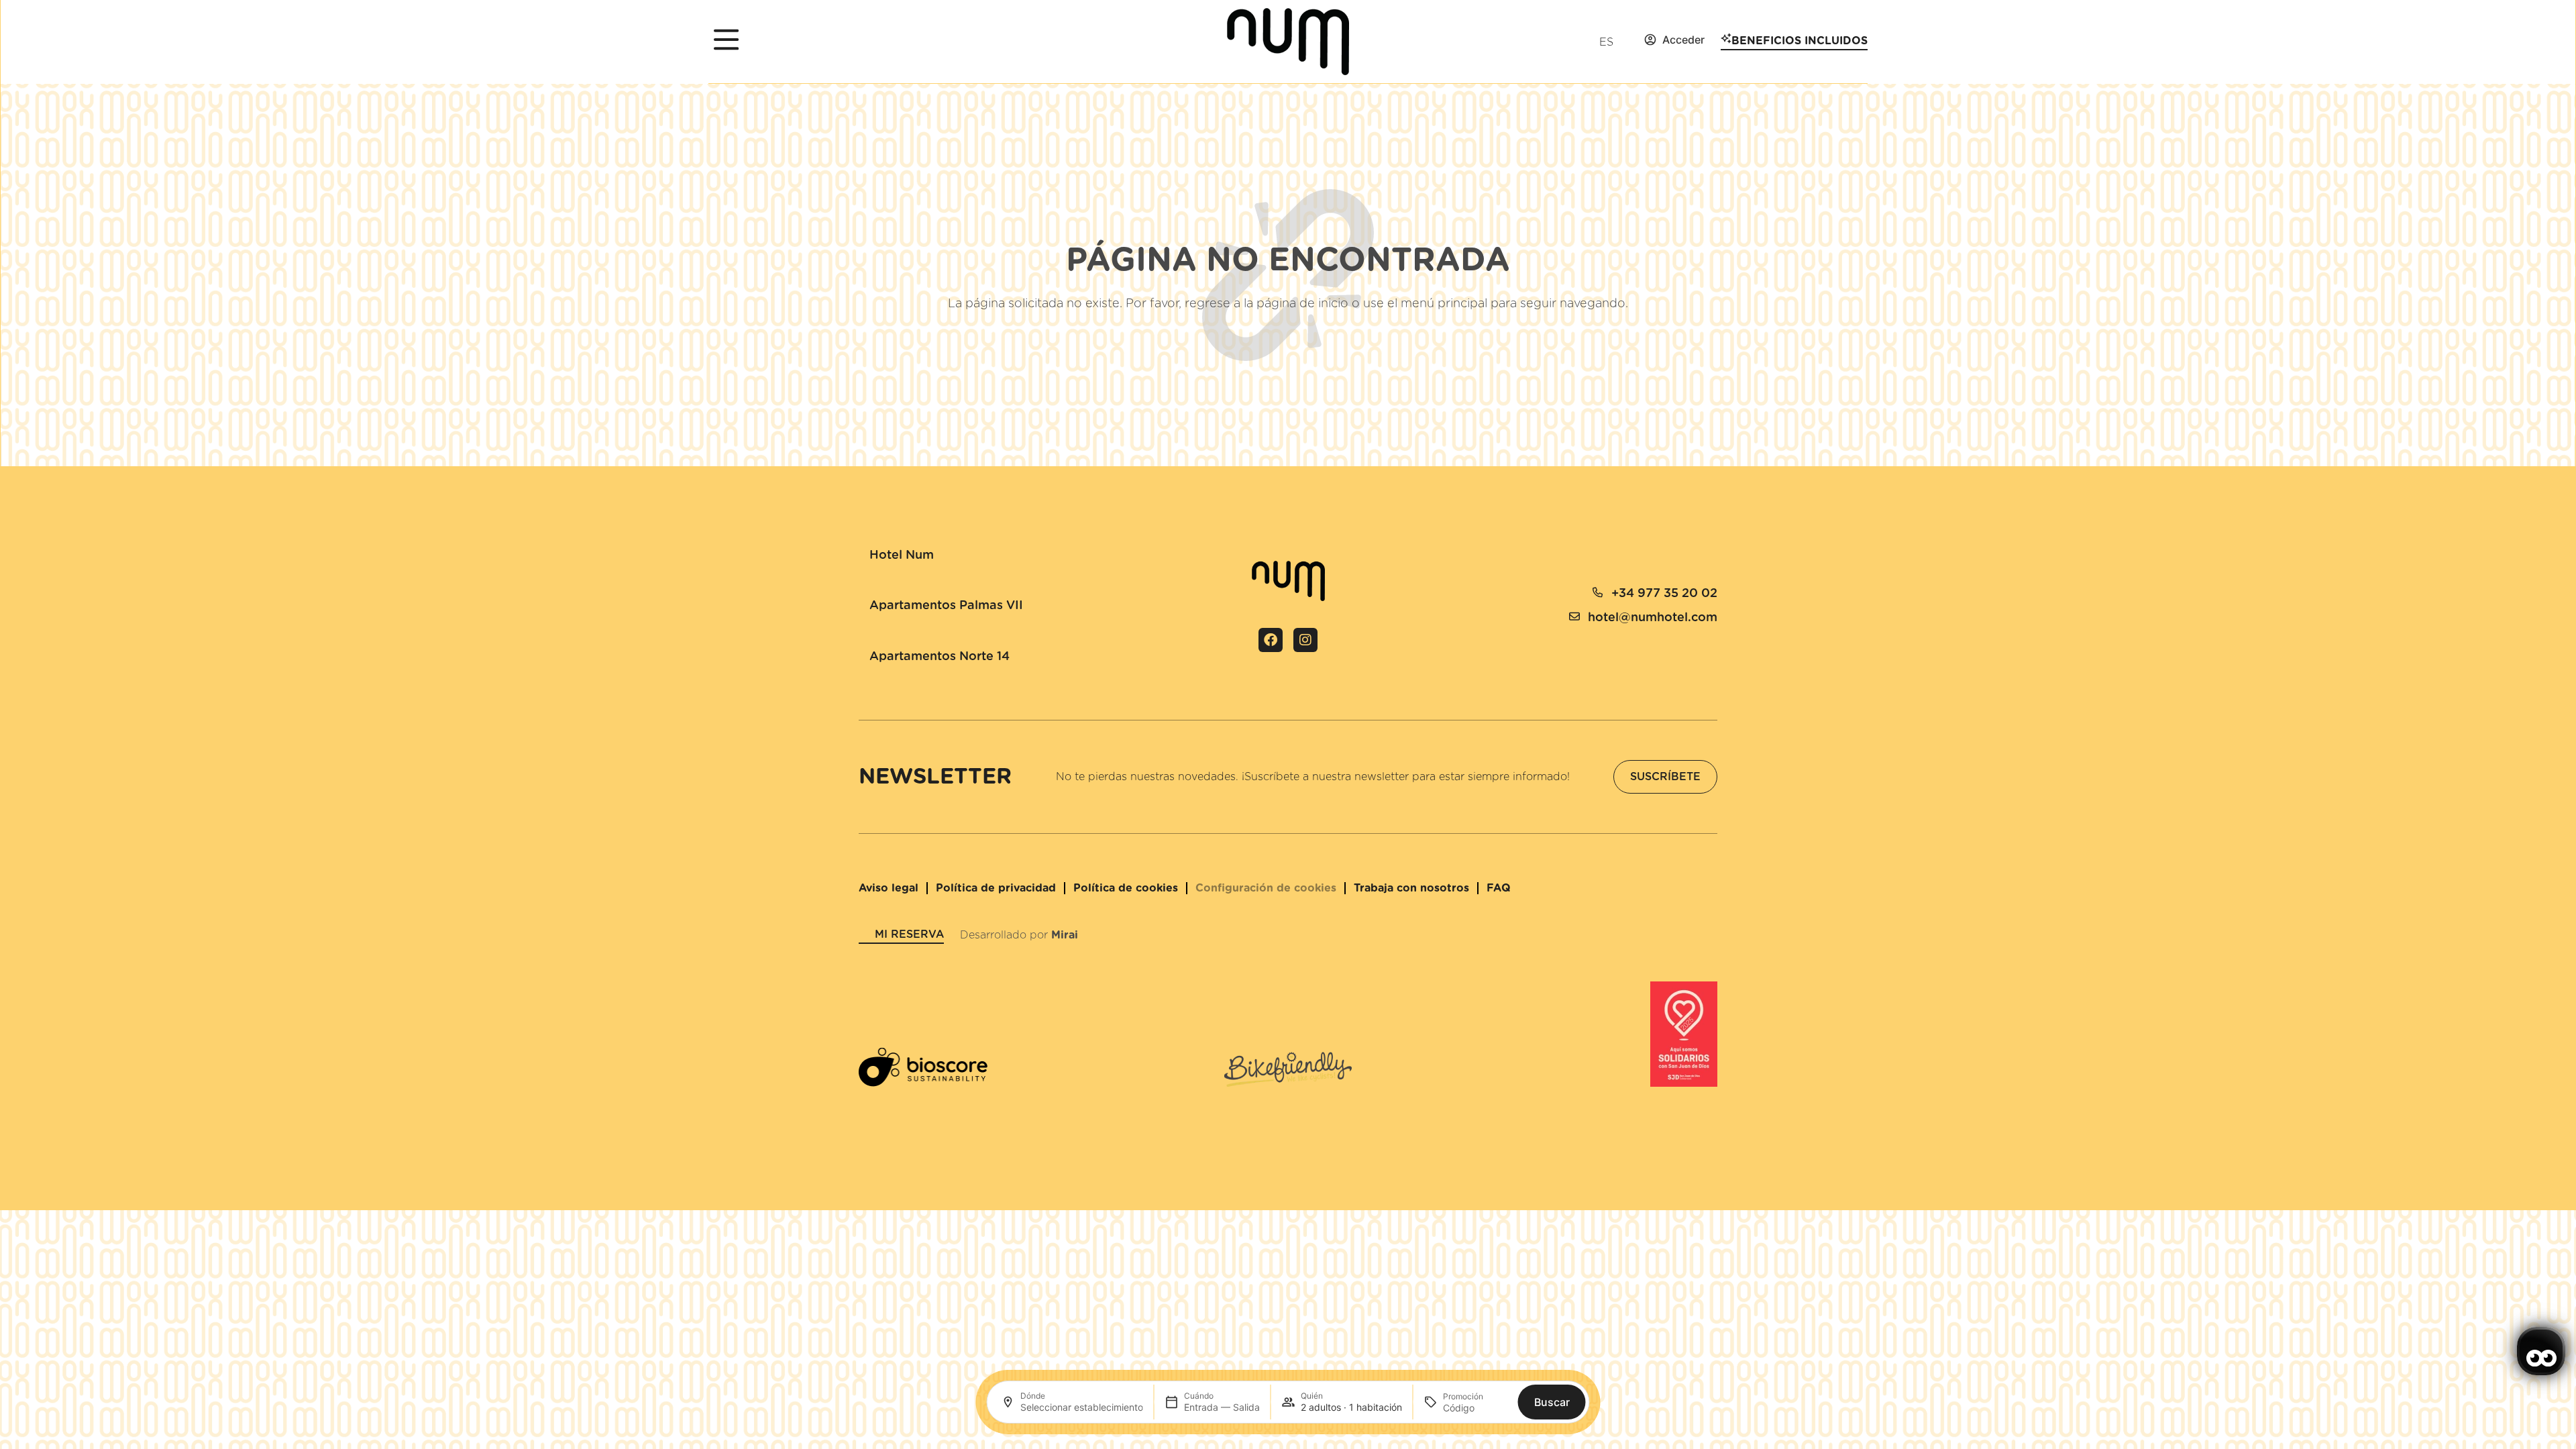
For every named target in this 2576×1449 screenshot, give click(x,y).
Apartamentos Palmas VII (946, 606)
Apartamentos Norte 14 (940, 657)
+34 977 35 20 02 (1664, 594)
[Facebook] (1271, 640)
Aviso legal (889, 888)
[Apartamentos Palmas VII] (864, 592)
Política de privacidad (996, 888)
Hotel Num (902, 555)
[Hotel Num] (864, 541)
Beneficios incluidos (1800, 41)
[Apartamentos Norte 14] (864, 643)
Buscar (1552, 1402)
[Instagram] (1305, 640)
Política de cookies (1126, 888)
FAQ (1499, 888)
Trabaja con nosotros (1411, 888)
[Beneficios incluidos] (1726, 38)
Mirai (1065, 935)
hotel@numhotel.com (1653, 618)
